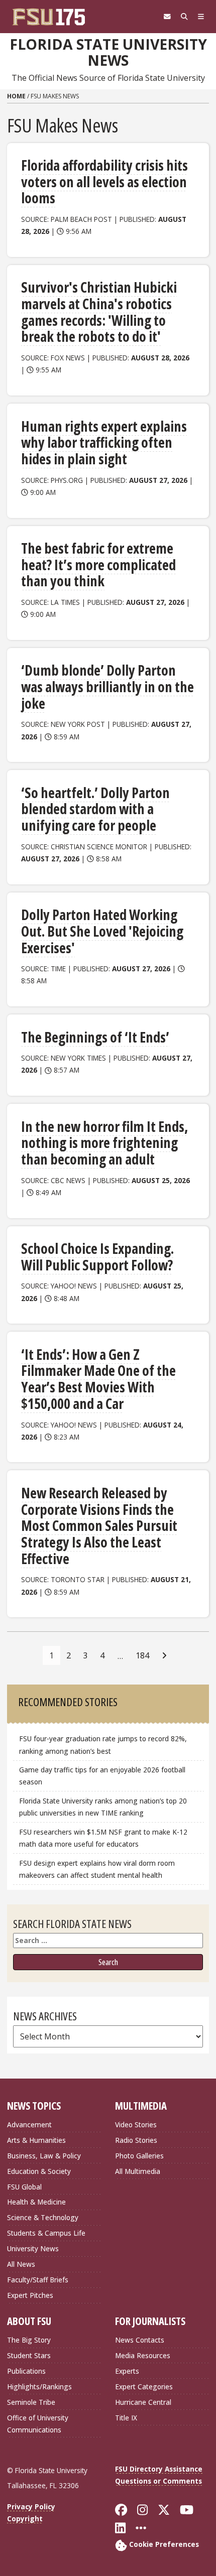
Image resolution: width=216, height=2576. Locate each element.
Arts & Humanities (36, 2140)
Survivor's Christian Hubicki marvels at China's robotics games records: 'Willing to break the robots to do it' (99, 312)
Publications (26, 2371)
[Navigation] (201, 17)
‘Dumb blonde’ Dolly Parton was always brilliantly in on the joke (107, 686)
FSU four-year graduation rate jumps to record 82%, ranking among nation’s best (103, 1745)
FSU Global (24, 2187)
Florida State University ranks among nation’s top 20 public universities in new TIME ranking (103, 1807)
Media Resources (143, 2355)
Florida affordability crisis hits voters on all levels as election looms (104, 181)
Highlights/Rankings (39, 2387)
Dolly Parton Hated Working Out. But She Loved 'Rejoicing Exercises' (102, 931)
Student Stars (29, 2355)
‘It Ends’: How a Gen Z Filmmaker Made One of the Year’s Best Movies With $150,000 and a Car (98, 1379)
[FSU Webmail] (167, 17)
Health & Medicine (36, 2202)
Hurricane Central (143, 2402)
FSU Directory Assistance (159, 2469)
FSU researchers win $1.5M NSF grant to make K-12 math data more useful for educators (103, 1838)
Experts (127, 2371)
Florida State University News (108, 52)
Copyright (25, 2519)
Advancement (29, 2124)
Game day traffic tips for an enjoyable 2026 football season (102, 1776)
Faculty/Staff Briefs (38, 2280)
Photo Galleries (139, 2156)
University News (33, 2248)
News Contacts (140, 2340)
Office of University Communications (38, 2424)
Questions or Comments (158, 2481)
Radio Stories (136, 2140)
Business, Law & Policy (44, 2156)
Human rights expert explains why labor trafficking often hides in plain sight (104, 442)
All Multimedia (138, 2171)
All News (21, 2264)
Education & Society (39, 2171)
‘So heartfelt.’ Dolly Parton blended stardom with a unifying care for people (95, 809)
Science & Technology (43, 2217)
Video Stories (136, 2124)
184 (142, 1655)
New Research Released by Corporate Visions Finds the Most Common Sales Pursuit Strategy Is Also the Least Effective (99, 1526)
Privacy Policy (31, 2506)
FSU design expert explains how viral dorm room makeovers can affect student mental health (97, 1869)
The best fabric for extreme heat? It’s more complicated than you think (98, 564)
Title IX (126, 2418)
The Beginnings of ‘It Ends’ (95, 1037)
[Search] (184, 17)
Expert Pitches (30, 2295)
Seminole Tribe (31, 2402)
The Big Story (29, 2340)
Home (16, 96)
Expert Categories (144, 2387)
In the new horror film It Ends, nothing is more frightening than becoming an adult (104, 1143)
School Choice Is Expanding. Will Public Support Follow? (97, 1257)
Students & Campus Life (46, 2233)
